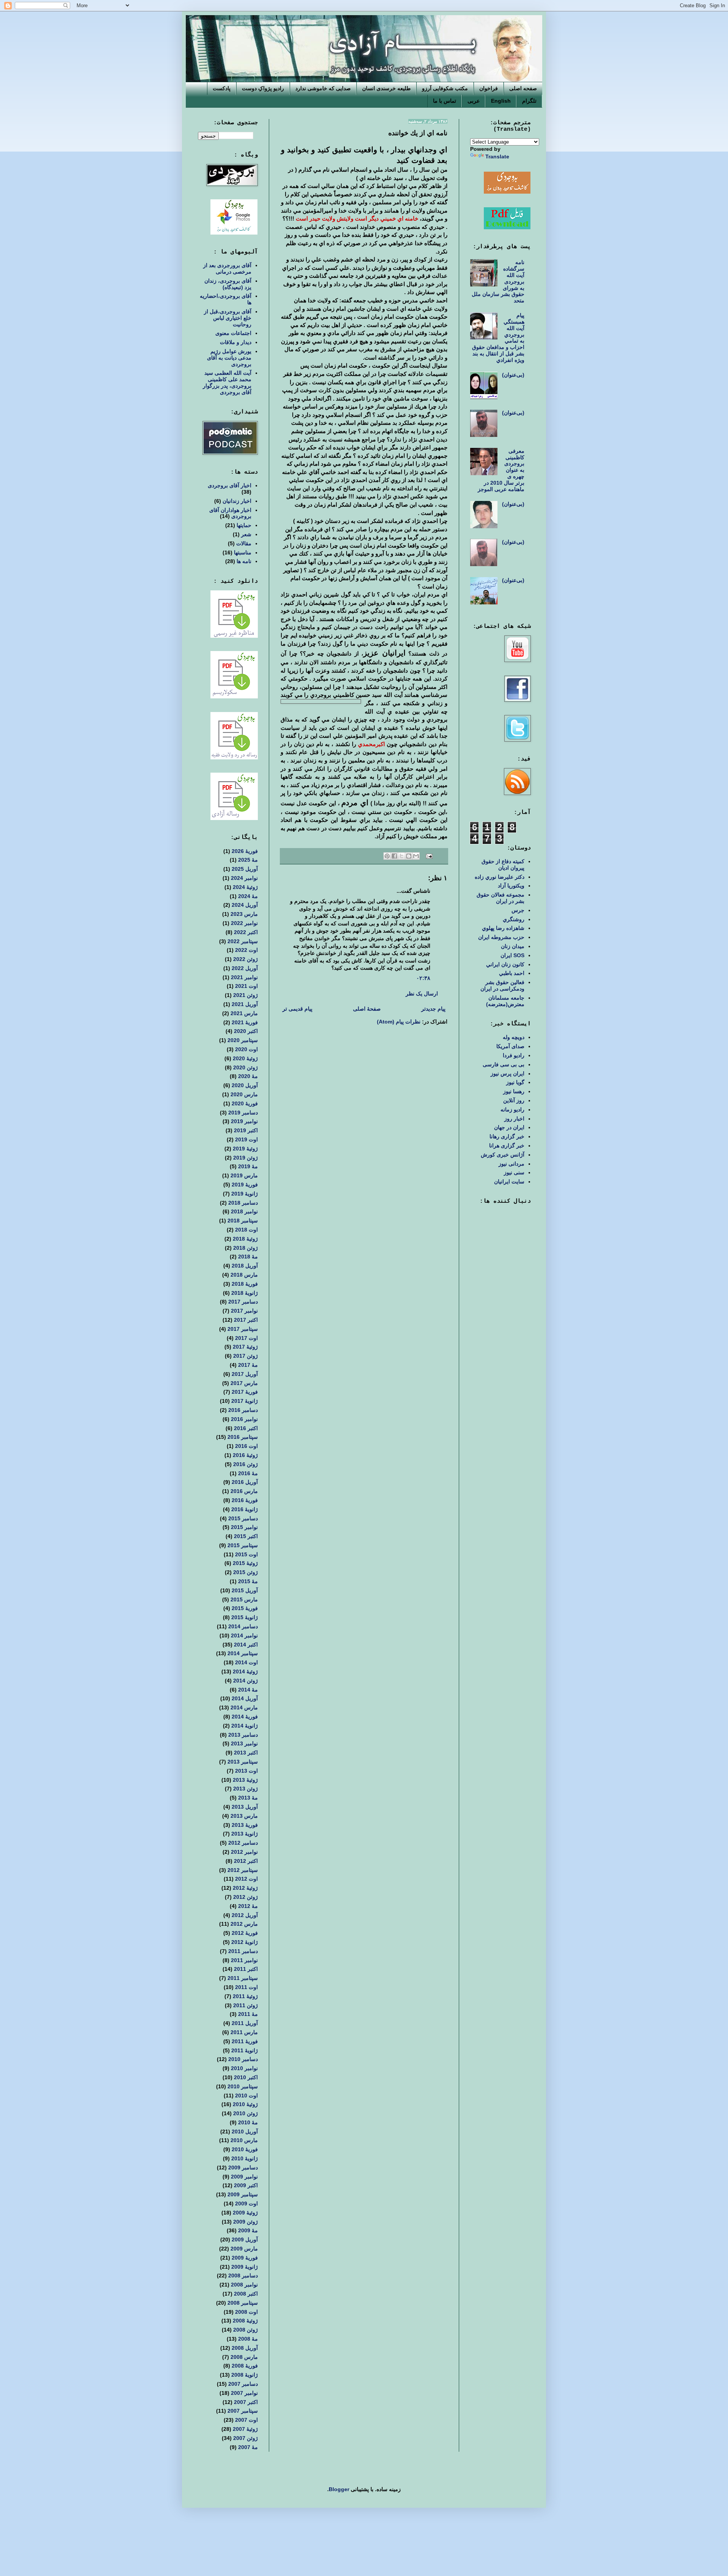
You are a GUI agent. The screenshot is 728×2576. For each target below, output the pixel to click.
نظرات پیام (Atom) (399, 1022)
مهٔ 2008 (248, 2339)
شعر (246, 534)
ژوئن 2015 (246, 1572)
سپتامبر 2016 (243, 1437)
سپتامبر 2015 (243, 1545)
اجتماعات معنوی (233, 333)
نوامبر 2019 (244, 1121)
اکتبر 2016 (246, 1428)
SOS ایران (512, 955)
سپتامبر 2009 (243, 2194)
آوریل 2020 (245, 1085)
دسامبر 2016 (243, 1410)
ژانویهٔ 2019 (245, 1194)
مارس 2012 (244, 1924)
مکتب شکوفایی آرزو (445, 88)
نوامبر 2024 (244, 878)
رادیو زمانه (512, 1110)
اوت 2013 (246, 1771)
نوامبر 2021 (244, 977)
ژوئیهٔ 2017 (245, 1347)
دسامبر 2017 (243, 1302)
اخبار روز (514, 1119)
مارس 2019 (244, 1175)
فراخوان (489, 88)
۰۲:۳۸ (423, 978)
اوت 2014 (246, 1662)
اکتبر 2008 (246, 2294)
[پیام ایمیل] (430, 856)
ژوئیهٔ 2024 (245, 887)
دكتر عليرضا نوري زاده (500, 877)
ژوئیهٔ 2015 (245, 1563)
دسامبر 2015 (243, 1518)
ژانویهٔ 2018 (245, 1293)
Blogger (339, 2489)
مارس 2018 (244, 1275)
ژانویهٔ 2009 (245, 2267)
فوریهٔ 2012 (245, 1933)
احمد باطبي (512, 973)
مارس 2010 (244, 2140)
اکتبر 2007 (246, 2402)
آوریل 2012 (245, 1915)
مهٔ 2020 (248, 1076)
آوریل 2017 (245, 1374)
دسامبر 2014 (243, 1626)
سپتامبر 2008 (243, 2303)
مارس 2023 (244, 914)
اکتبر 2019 (246, 1130)
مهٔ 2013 (248, 1798)
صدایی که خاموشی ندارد (323, 88)
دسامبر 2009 (243, 2168)
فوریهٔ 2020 (245, 1103)
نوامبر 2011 (244, 1960)
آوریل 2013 (245, 1807)
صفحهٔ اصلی (367, 1009)
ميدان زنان (513, 946)
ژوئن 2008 (246, 2330)
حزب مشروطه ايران (501, 937)
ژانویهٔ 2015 (245, 1617)
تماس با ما (445, 101)
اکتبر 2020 (246, 1031)
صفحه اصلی (523, 88)
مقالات (244, 543)
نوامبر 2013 (244, 1743)
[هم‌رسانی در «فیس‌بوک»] (394, 856)
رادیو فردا (514, 1055)
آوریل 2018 (245, 1266)
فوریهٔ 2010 (245, 2149)
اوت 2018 (246, 1230)
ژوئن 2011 (246, 2005)
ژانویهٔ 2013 (245, 1834)
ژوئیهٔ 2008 (245, 2321)
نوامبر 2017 (244, 1311)
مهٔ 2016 (248, 1473)
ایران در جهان (509, 1127)
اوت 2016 (246, 1446)
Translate (497, 157)
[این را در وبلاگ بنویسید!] (409, 856)
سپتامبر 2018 (243, 1221)
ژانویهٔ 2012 (245, 1942)
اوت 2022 (246, 950)
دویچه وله (514, 1037)
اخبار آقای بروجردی (230, 485)
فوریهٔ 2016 (245, 1500)
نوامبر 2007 (244, 2393)
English (501, 101)
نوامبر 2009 (244, 2177)
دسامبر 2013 (243, 1735)
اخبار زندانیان (237, 501)
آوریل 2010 (245, 2132)
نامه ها (244, 561)
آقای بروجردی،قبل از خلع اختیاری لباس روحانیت (228, 318)
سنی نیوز (514, 1172)
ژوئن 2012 (246, 1897)
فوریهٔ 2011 (245, 2041)
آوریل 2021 (245, 1004)
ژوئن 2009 (246, 2222)
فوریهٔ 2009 (245, 2258)
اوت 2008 (246, 2312)
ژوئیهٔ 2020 (245, 1058)
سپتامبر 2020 (243, 1040)
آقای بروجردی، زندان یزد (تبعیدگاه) (228, 284)
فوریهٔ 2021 (245, 1022)
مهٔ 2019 (248, 1166)
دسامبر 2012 (243, 1843)
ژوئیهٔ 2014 (245, 1671)
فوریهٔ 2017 (245, 1392)
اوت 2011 (246, 1987)
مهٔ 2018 (248, 1257)
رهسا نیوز (514, 1091)
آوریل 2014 (245, 1698)
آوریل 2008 (245, 2348)
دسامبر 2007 (243, 2384)
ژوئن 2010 (246, 2113)
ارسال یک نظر (422, 994)
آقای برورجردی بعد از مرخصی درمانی (227, 268)
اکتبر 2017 (246, 1320)
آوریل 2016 (245, 1482)
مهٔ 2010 (248, 2122)
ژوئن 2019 (246, 1158)
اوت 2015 (246, 1554)
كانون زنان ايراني (505, 964)
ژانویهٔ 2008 (245, 2375)
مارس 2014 (244, 1707)
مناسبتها (243, 552)
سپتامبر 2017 (243, 1329)
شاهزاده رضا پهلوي (503, 928)
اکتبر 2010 (246, 2077)
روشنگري (514, 919)
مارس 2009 (244, 2249)
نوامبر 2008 (244, 2285)
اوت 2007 (246, 2420)
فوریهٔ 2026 (245, 851)
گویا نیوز (515, 1082)
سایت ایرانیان (509, 1182)
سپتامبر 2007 (243, 2411)
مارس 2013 (244, 1816)
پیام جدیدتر (433, 1009)
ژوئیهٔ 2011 (245, 1996)
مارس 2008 (244, 2357)
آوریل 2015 (245, 1590)
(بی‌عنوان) (513, 375)
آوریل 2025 (245, 869)
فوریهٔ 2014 (245, 1717)
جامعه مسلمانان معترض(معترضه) (505, 1001)
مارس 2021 (244, 1013)
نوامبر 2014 (244, 1635)
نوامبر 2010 (244, 2068)
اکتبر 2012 (246, 1861)
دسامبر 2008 (243, 2276)
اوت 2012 (246, 1879)
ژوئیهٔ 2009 (245, 2213)
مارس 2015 (244, 1599)
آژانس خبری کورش (503, 1155)
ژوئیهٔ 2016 (245, 1455)
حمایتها (244, 525)
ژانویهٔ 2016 (245, 1509)
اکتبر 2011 (246, 1969)
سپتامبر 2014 (243, 1653)
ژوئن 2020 (246, 1067)
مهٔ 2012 (248, 1906)
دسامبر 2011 (243, 1951)
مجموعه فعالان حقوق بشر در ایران (500, 898)
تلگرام (529, 101)
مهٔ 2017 (248, 1365)
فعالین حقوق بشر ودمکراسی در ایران (502, 985)
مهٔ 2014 (248, 1690)
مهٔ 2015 (248, 1581)
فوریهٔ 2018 (245, 1284)
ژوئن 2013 (246, 1789)
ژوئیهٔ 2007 (245, 2429)
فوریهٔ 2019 (245, 1185)
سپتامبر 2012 (243, 1870)
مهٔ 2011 (248, 2014)
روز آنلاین (514, 1100)
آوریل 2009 (245, 2240)
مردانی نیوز (511, 1164)
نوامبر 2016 (244, 1419)
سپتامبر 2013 (243, 1762)
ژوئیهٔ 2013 (245, 1780)
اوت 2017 (246, 1338)
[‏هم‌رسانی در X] (402, 856)
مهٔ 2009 (248, 2230)
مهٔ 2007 (248, 2447)
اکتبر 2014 (246, 1645)
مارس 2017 (244, 1383)
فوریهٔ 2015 (245, 1608)
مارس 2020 (244, 1094)
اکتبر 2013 (246, 1753)
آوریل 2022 (245, 968)
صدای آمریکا (510, 1046)
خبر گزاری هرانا (507, 1146)
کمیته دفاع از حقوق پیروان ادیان (503, 865)
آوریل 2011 (245, 2023)
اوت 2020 (246, 1049)
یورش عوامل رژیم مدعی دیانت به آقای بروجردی (229, 358)
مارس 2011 (244, 2032)
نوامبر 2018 (244, 1211)
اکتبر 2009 (246, 2185)
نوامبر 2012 (244, 1852)
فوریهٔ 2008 (245, 2366)
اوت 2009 (246, 2204)
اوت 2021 (246, 986)
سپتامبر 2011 (243, 1978)
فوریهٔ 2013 (245, 1825)
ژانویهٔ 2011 (245, 2050)
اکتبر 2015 (246, 1536)
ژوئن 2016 (246, 1464)
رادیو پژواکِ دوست (263, 88)
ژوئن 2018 (246, 1248)
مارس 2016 (244, 1491)
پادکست (222, 88)
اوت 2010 (246, 2096)
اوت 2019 (246, 1139)
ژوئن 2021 (246, 995)
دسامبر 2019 (243, 1113)
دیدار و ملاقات (236, 342)
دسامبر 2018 (243, 1203)
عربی (474, 101)
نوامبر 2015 (244, 1527)
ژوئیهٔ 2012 (245, 1888)
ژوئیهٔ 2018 (245, 1239)
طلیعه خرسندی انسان (386, 88)
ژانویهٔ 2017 (245, 1401)
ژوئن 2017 (246, 1356)
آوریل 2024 (245, 905)
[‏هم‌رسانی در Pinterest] (387, 856)
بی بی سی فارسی (504, 1064)
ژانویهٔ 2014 (245, 1726)
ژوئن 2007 (246, 2438)
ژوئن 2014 (246, 1681)
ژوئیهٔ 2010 (245, 2104)
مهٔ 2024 (248, 896)
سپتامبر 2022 (243, 941)
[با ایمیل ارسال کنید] (416, 856)
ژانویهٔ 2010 (245, 2158)
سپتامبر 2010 (243, 2086)
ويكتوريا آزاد (511, 886)
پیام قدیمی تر (297, 1009)
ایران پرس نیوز (508, 1074)
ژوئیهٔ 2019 (245, 1149)
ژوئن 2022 (246, 959)
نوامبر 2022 (244, 923)
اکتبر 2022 (246, 932)
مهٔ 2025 (248, 860)
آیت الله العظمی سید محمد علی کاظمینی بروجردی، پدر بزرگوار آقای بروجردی (227, 382)
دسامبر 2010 (243, 2059)
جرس (518, 910)
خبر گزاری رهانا (507, 1136)
